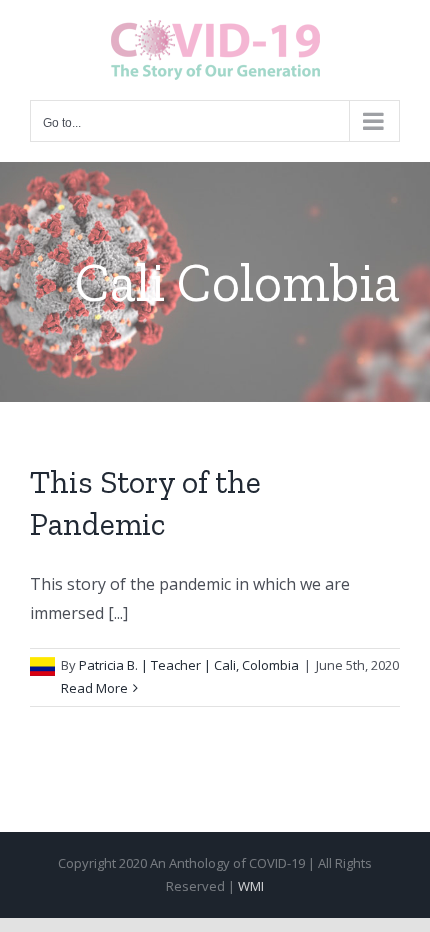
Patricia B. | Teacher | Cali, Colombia (189, 665)
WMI (251, 886)
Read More (94, 688)
